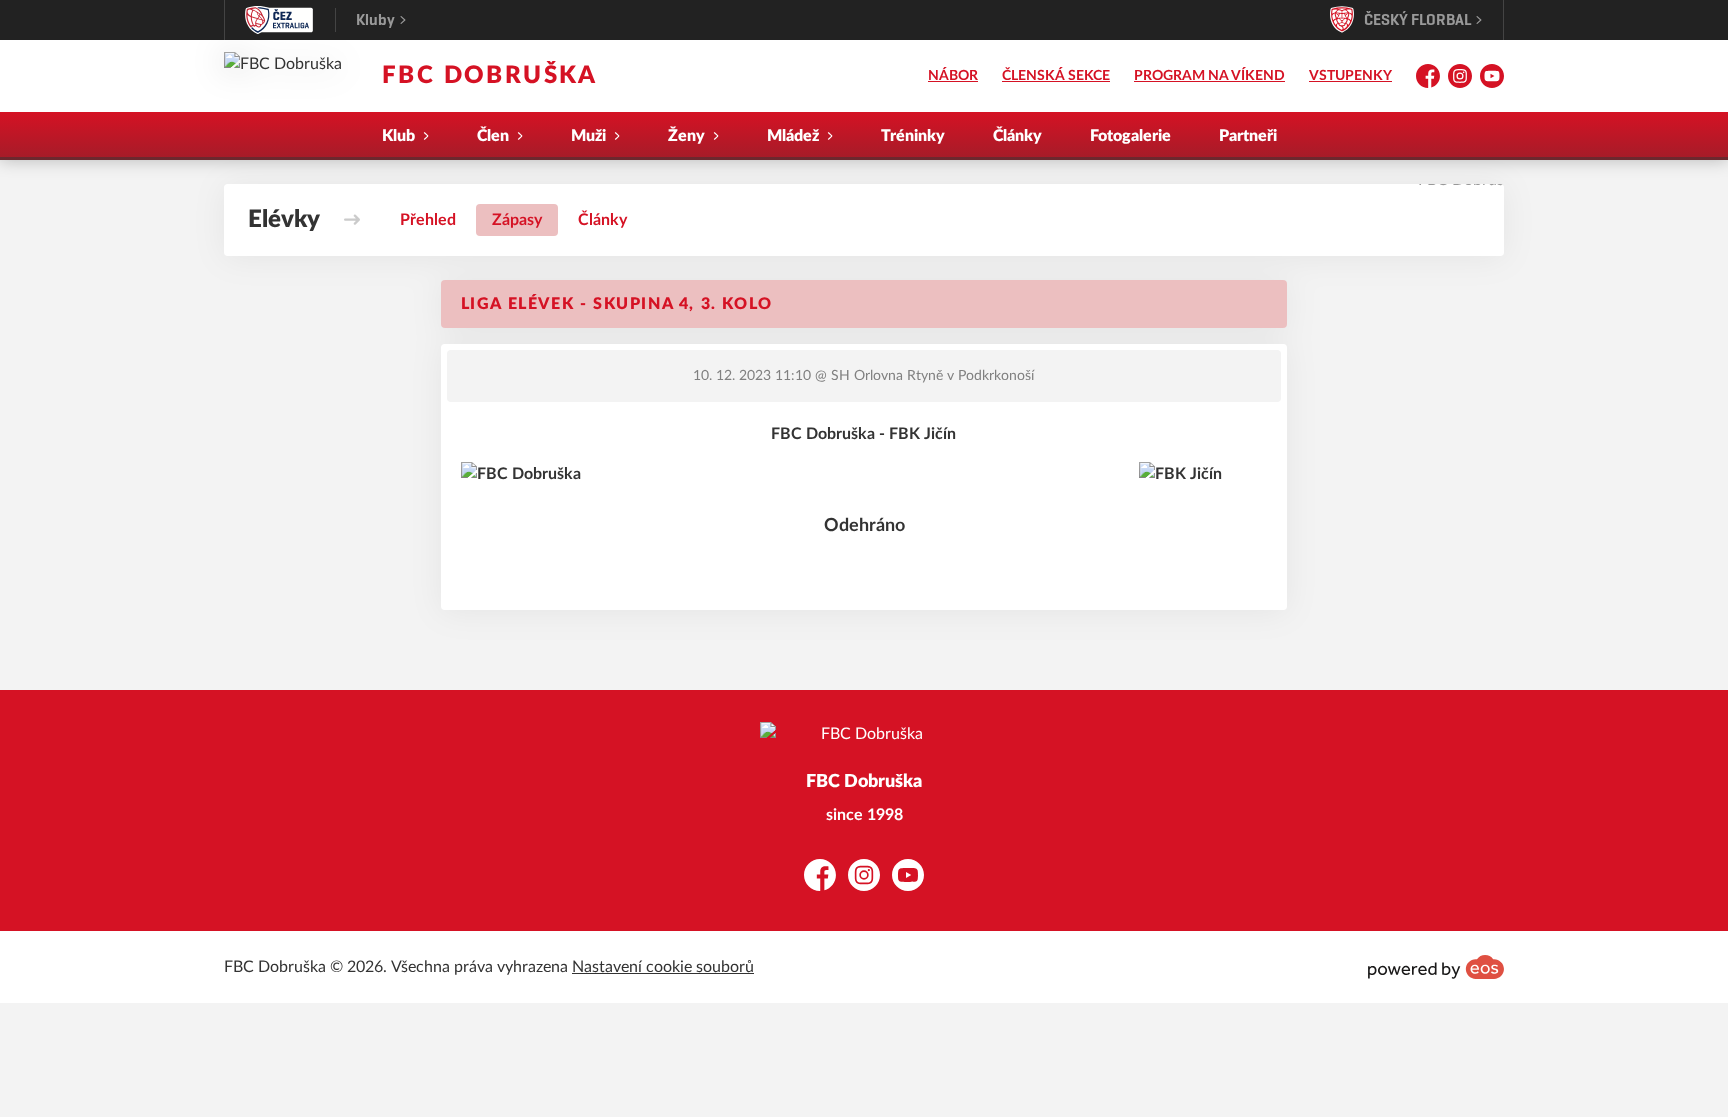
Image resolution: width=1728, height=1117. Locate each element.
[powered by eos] (1436, 967)
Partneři (1248, 136)
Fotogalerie (1130, 136)
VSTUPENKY (1350, 76)
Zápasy (517, 220)
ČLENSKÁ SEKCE (1056, 76)
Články (1017, 136)
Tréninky (913, 136)
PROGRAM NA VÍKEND (1209, 76)
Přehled (428, 220)
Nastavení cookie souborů (663, 967)
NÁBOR (953, 76)
